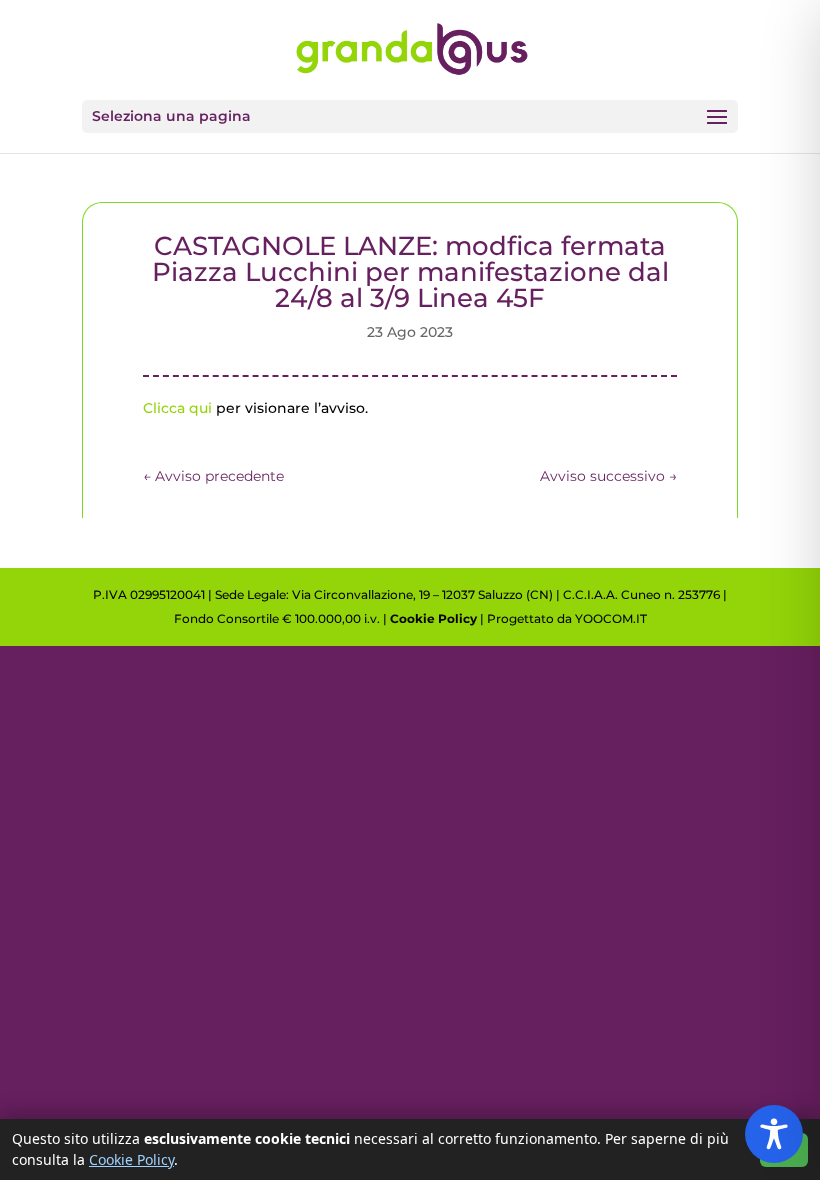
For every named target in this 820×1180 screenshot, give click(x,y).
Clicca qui (177, 408)
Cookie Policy (433, 618)
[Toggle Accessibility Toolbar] (774, 1134)
